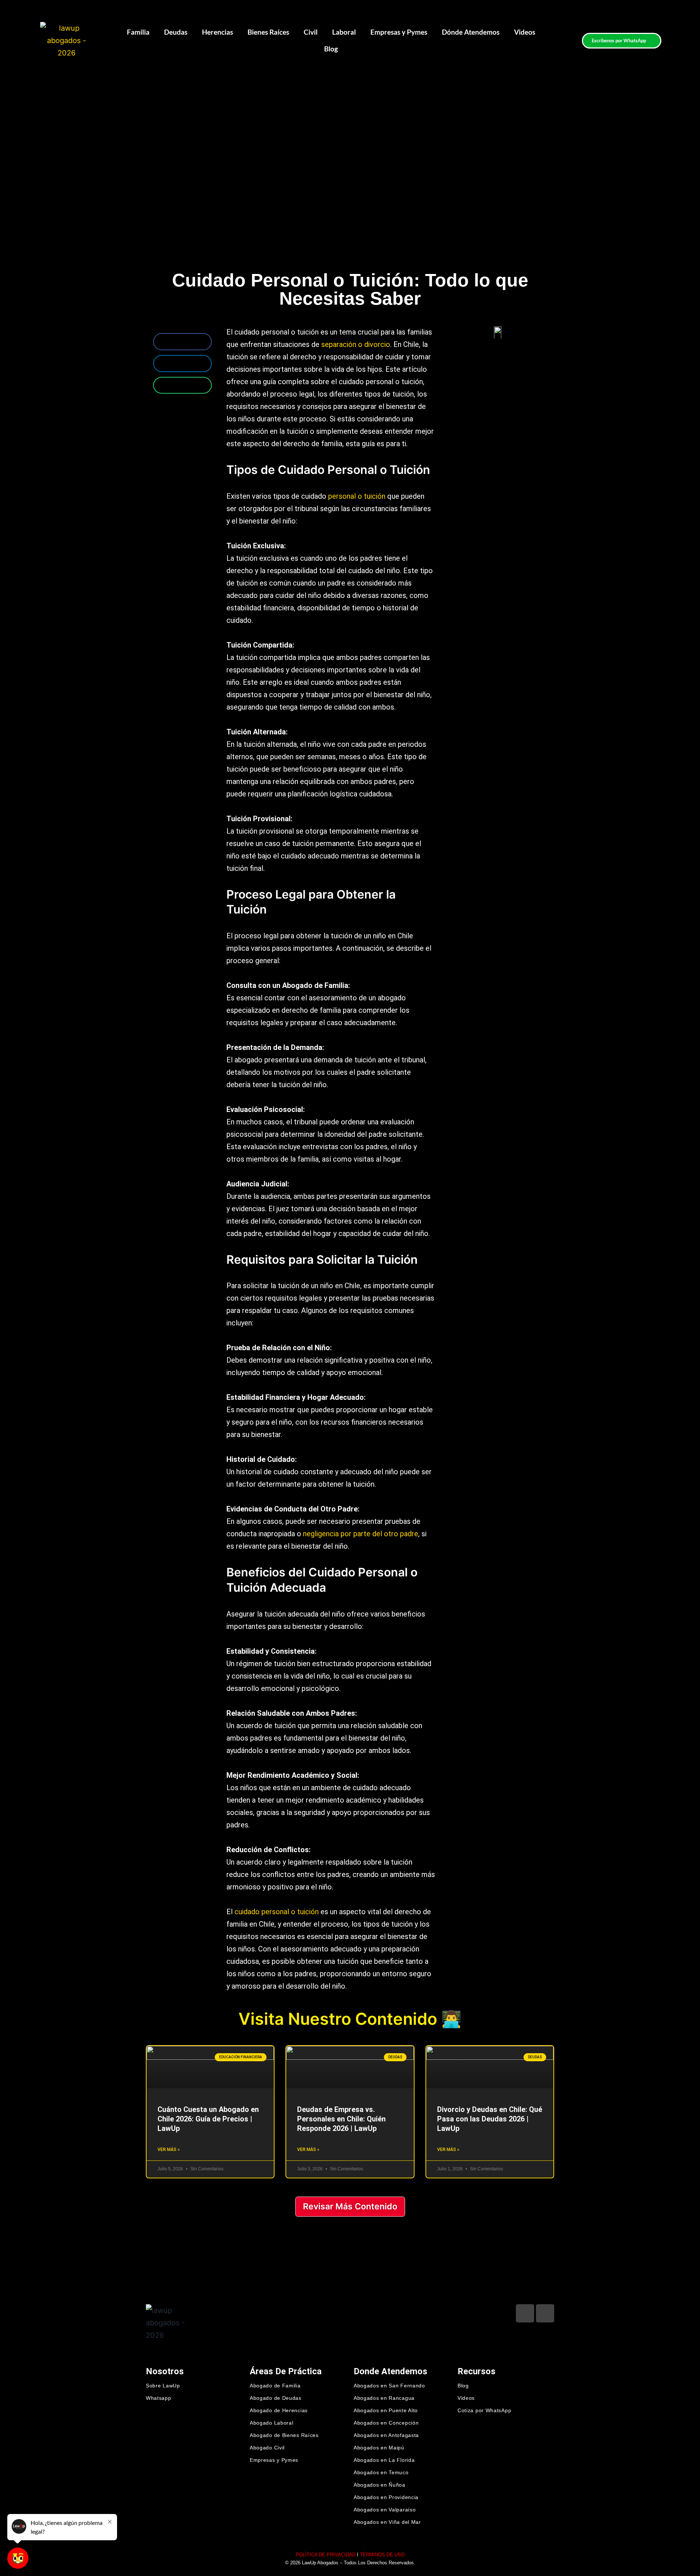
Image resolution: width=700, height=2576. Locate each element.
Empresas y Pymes (399, 32)
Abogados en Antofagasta (386, 2435)
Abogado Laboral (272, 2423)
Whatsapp (159, 2398)
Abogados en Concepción (386, 2423)
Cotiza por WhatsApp (484, 2410)
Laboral (344, 32)
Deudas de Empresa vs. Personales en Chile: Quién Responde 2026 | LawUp (341, 2119)
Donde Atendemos (390, 2371)
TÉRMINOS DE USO (382, 2555)
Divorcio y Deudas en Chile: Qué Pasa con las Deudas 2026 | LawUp (490, 2119)
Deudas (176, 32)
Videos (525, 32)
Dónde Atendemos (471, 32)
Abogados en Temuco (381, 2472)
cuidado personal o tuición (277, 1912)
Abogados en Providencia (386, 2497)
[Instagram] (545, 2313)
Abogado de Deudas (276, 2398)
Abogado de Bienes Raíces (284, 2435)
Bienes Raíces (268, 32)
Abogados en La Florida (384, 2460)
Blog (331, 49)
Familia (138, 32)
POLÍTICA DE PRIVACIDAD (326, 2555)
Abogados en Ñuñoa (380, 2485)
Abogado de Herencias (279, 2410)
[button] (182, 342)
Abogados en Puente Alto (386, 2410)
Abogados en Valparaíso (385, 2510)
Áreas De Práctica (286, 2371)
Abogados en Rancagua (384, 2398)
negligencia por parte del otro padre (361, 1534)
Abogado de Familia (275, 2386)
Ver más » (169, 2150)
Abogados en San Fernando (389, 2386)
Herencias (217, 32)
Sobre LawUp (163, 2386)
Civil (311, 32)
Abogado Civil (267, 2448)
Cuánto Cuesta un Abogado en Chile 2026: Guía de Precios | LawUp (208, 2119)
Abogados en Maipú (379, 2448)
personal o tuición (357, 496)
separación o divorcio (356, 344)
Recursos (477, 2371)
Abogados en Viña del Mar (387, 2522)
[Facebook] (525, 2313)
